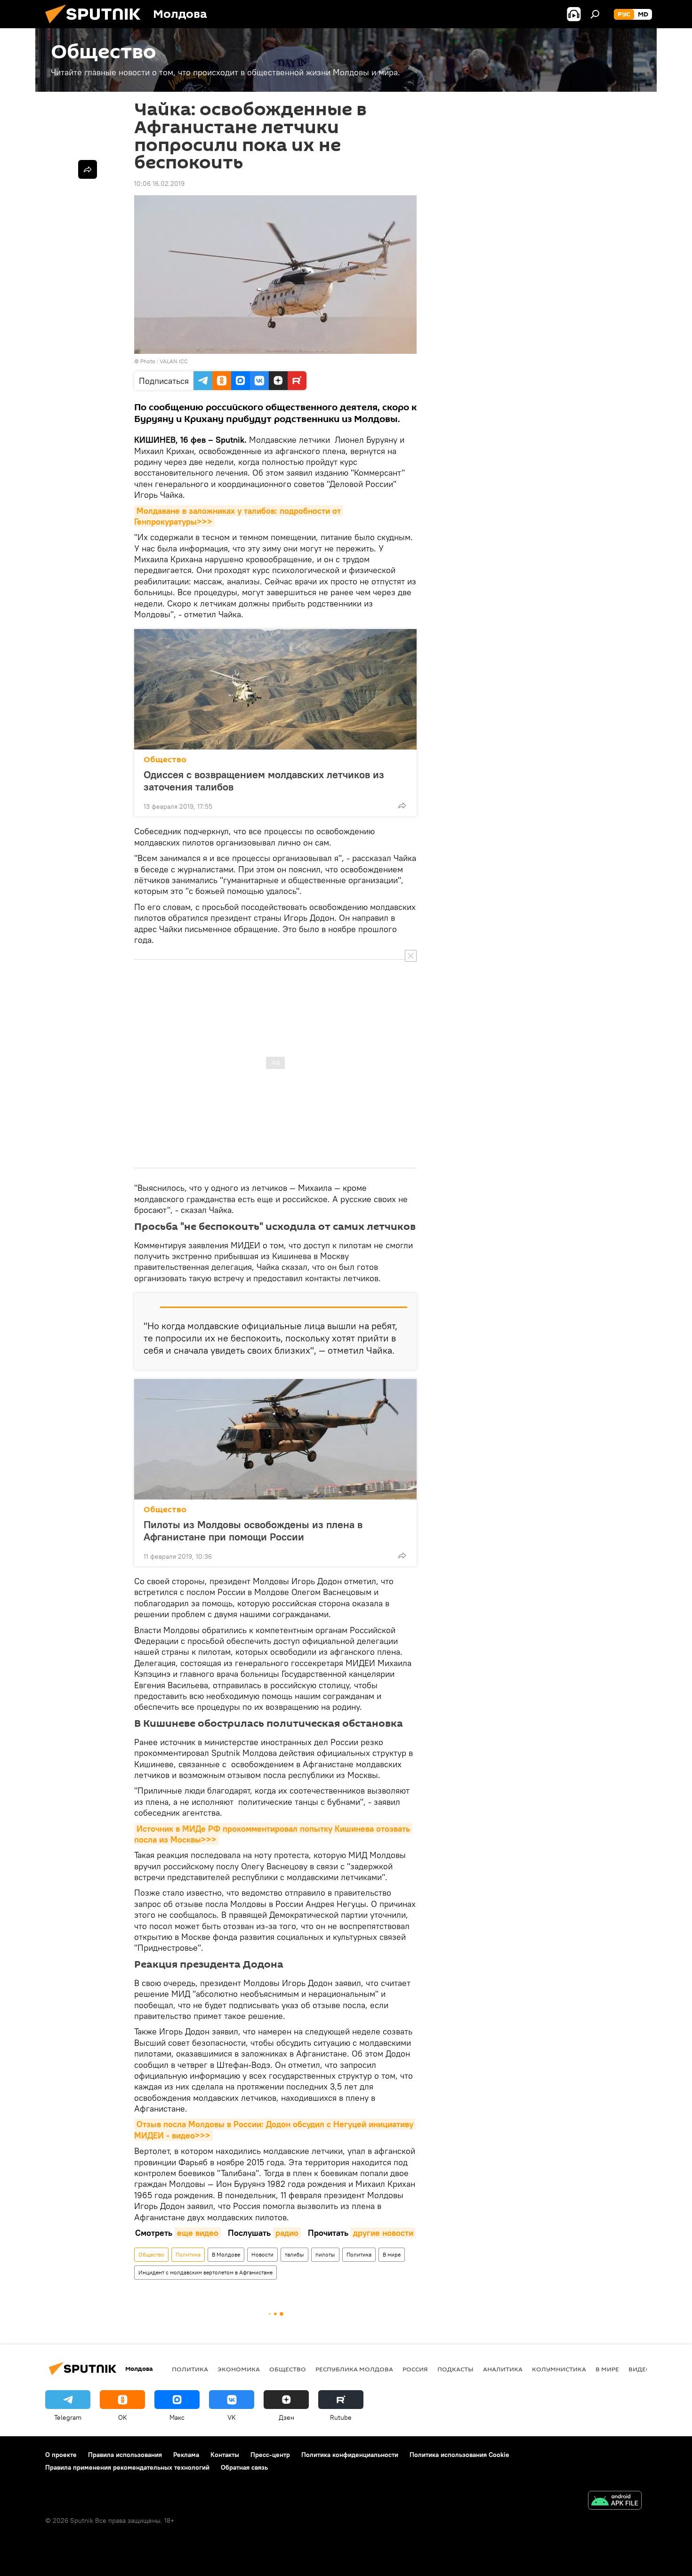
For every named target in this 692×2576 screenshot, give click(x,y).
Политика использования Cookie (459, 2455)
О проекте (61, 2455)
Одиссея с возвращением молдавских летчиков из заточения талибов (264, 781)
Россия (415, 2369)
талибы (294, 2254)
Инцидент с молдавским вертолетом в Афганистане (205, 2272)
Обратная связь (244, 2467)
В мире (392, 2254)
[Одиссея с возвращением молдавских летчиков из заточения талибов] (275, 689)
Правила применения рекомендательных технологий (127, 2467)
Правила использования (125, 2455)
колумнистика (559, 2369)
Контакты (225, 2455)
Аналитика (503, 2369)
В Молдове (226, 2254)
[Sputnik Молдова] (97, 26)
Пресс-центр (270, 2455)
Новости (262, 2254)
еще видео (198, 2233)
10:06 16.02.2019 (159, 183)
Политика (188, 2254)
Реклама (186, 2455)
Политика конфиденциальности (350, 2455)
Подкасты (455, 2369)
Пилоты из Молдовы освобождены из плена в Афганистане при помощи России (253, 1531)
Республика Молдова (354, 2369)
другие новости (383, 2233)
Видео (640, 2369)
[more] (402, 805)
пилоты (325, 2254)
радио (287, 2233)
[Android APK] (615, 2501)
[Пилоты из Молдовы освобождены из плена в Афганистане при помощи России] (275, 1439)
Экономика (239, 2369)
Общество (165, 760)
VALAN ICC (174, 361)
